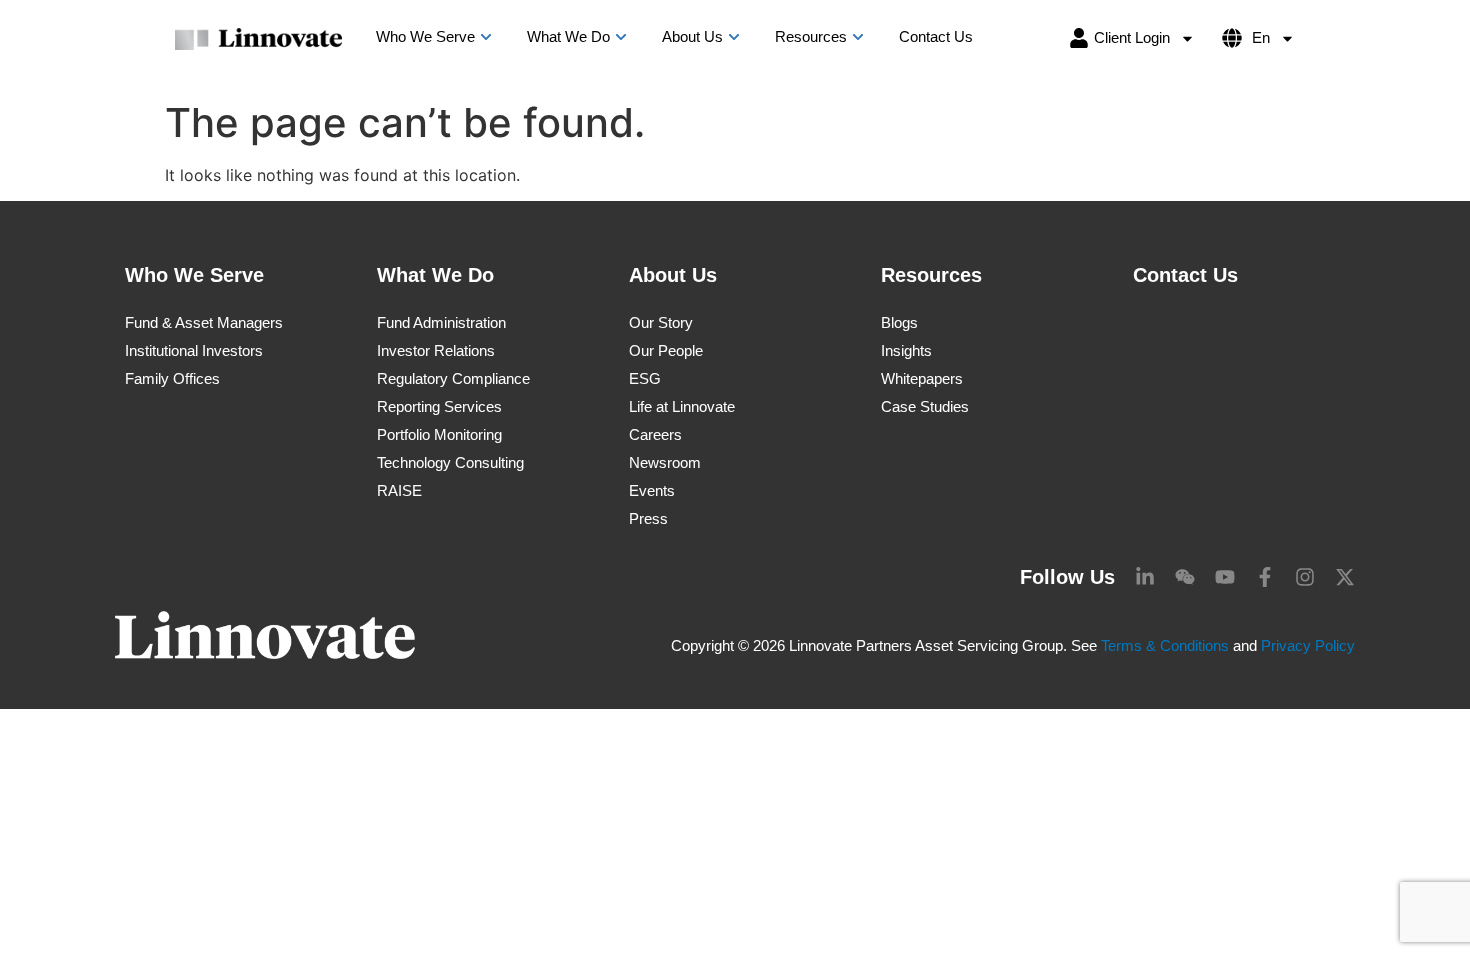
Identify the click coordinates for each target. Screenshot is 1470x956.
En (1261, 37)
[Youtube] (1225, 577)
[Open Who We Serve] (486, 37)
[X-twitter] (1345, 577)
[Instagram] (1305, 577)
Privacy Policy (1308, 645)
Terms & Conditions (1165, 645)
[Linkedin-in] (1145, 577)
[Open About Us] (734, 37)
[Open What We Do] (621, 37)
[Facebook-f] (1265, 577)
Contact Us (1185, 275)
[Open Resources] (858, 37)
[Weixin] (1185, 577)
